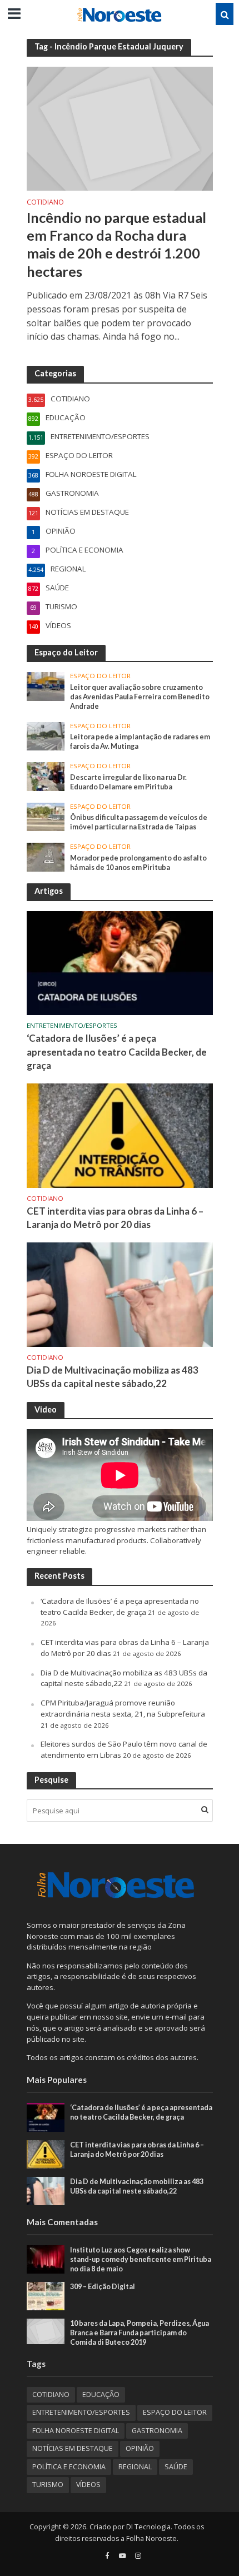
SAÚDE (176, 2467)
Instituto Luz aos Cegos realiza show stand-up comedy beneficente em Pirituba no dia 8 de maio (141, 2259)
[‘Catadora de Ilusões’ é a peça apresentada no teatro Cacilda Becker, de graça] (120, 962)
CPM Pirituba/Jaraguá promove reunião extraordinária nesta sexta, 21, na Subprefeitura (123, 1708)
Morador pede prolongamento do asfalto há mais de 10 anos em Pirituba (138, 863)
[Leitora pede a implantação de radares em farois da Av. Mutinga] (46, 735)
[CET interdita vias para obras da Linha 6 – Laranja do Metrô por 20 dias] (120, 1135)
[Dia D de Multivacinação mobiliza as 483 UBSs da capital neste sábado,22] (120, 1294)
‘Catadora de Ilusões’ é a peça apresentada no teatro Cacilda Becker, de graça (117, 1051)
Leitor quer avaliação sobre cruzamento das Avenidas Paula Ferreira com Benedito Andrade (140, 697)
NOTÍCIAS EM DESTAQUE (73, 2448)
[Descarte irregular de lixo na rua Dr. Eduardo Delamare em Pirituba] (46, 776)
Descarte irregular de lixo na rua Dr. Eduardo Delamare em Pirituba (128, 782)
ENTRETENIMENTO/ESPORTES (72, 1026)
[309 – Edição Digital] (46, 2295)
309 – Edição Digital (103, 2287)
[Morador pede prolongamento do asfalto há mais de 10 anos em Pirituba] (46, 857)
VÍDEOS (88, 2485)
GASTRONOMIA (157, 2431)
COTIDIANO (45, 203)
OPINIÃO (140, 2448)
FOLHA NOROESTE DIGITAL (76, 2431)
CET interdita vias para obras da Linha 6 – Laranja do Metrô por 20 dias (115, 1218)
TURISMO (48, 2485)
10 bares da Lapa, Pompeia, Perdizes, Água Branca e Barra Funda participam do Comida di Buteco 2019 (140, 2333)
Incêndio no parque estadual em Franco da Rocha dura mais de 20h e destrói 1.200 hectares (116, 244)
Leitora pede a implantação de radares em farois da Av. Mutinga (140, 742)
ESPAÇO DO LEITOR (100, 676)
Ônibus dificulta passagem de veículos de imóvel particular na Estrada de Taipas (139, 822)
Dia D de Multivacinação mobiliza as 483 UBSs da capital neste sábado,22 (113, 1377)
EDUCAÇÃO (101, 2395)
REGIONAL (135, 2467)
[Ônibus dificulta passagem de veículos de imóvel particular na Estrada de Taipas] (46, 816)
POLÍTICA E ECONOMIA (69, 2467)
